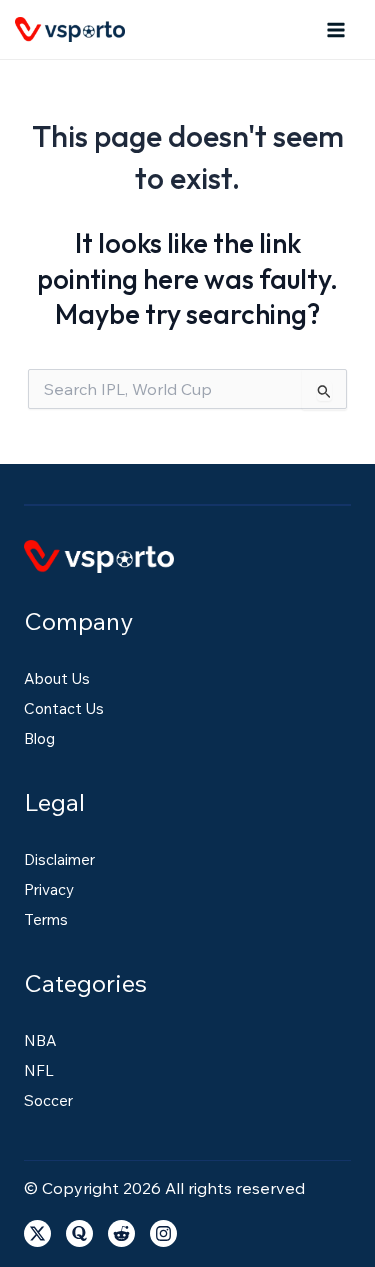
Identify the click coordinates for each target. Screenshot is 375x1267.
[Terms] (46, 920)
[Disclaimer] (59, 860)
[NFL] (39, 1071)
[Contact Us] (64, 709)
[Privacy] (49, 890)
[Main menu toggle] (336, 29)
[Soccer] (48, 1101)
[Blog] (39, 739)
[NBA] (40, 1041)
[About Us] (57, 679)
